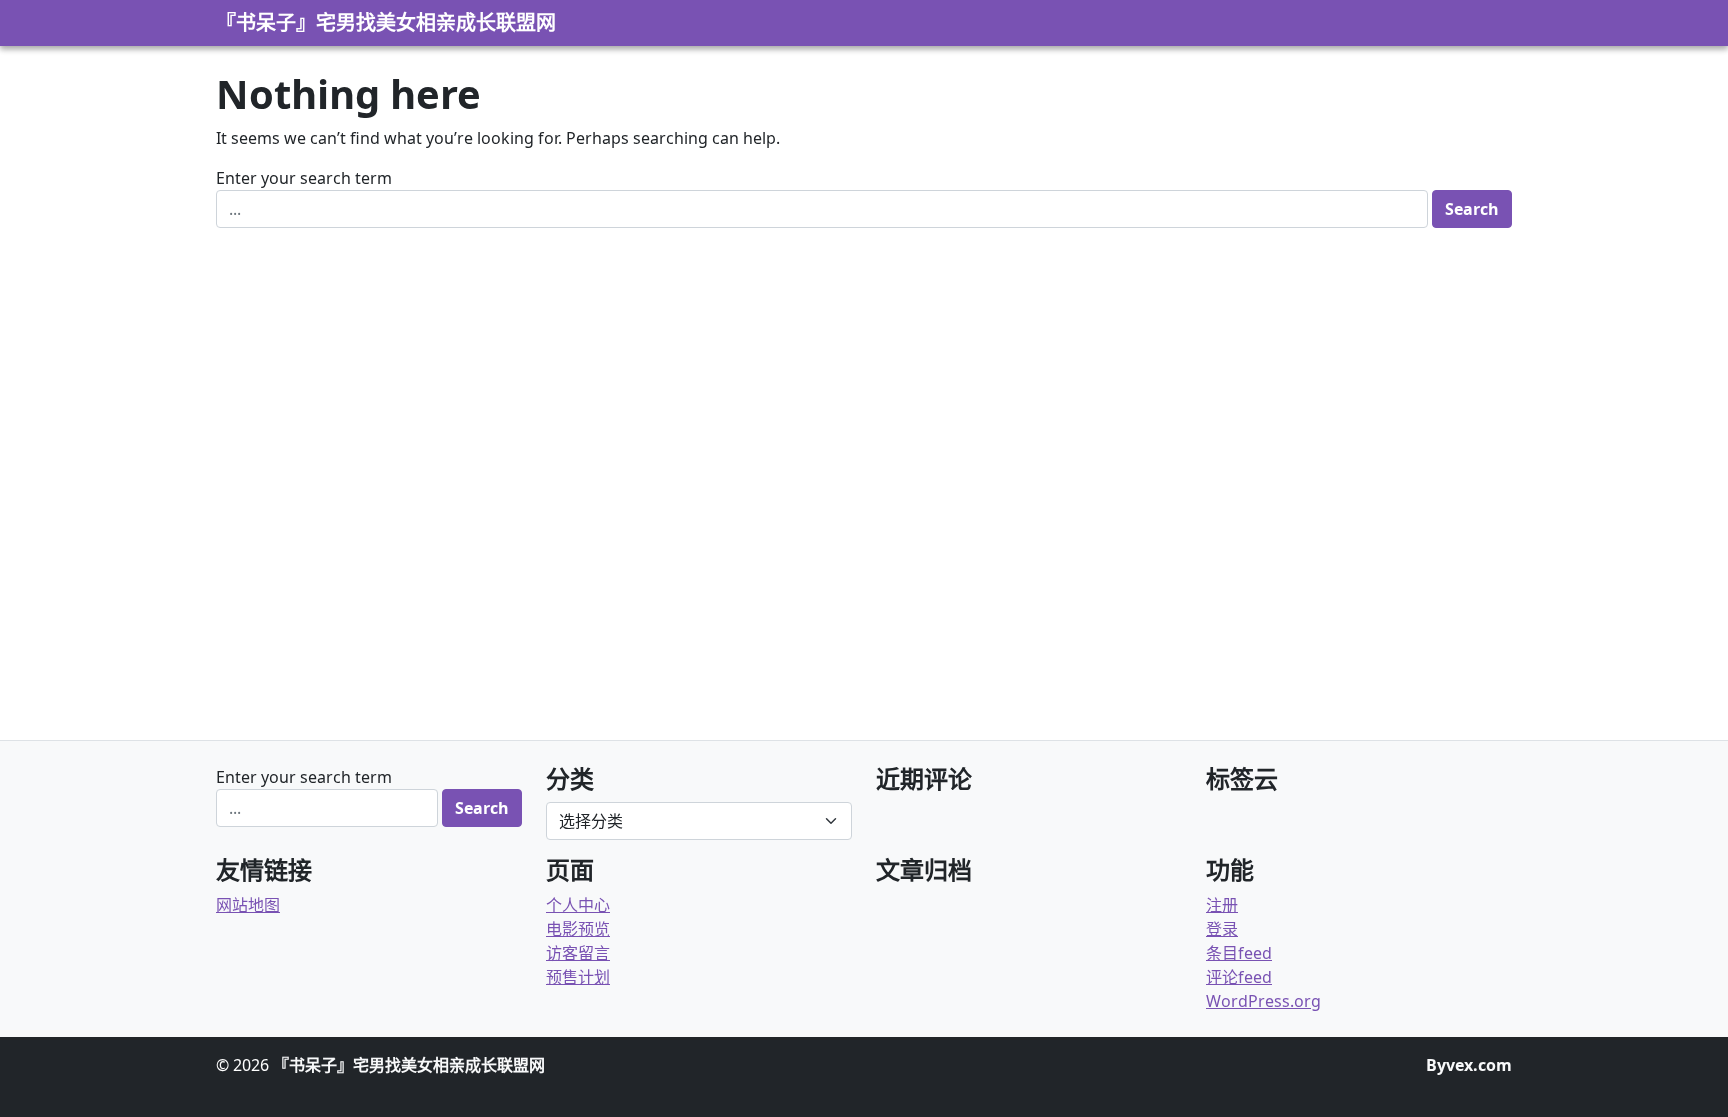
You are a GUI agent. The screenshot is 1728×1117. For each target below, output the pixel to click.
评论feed (1239, 977)
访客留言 (578, 953)
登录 (1222, 929)
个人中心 (578, 905)
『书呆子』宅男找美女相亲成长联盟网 (386, 22)
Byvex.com (1469, 1065)
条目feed (1239, 953)
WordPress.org (1263, 1001)
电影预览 (578, 929)
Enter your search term (304, 178)
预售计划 (578, 977)
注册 (1222, 905)
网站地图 (248, 905)
